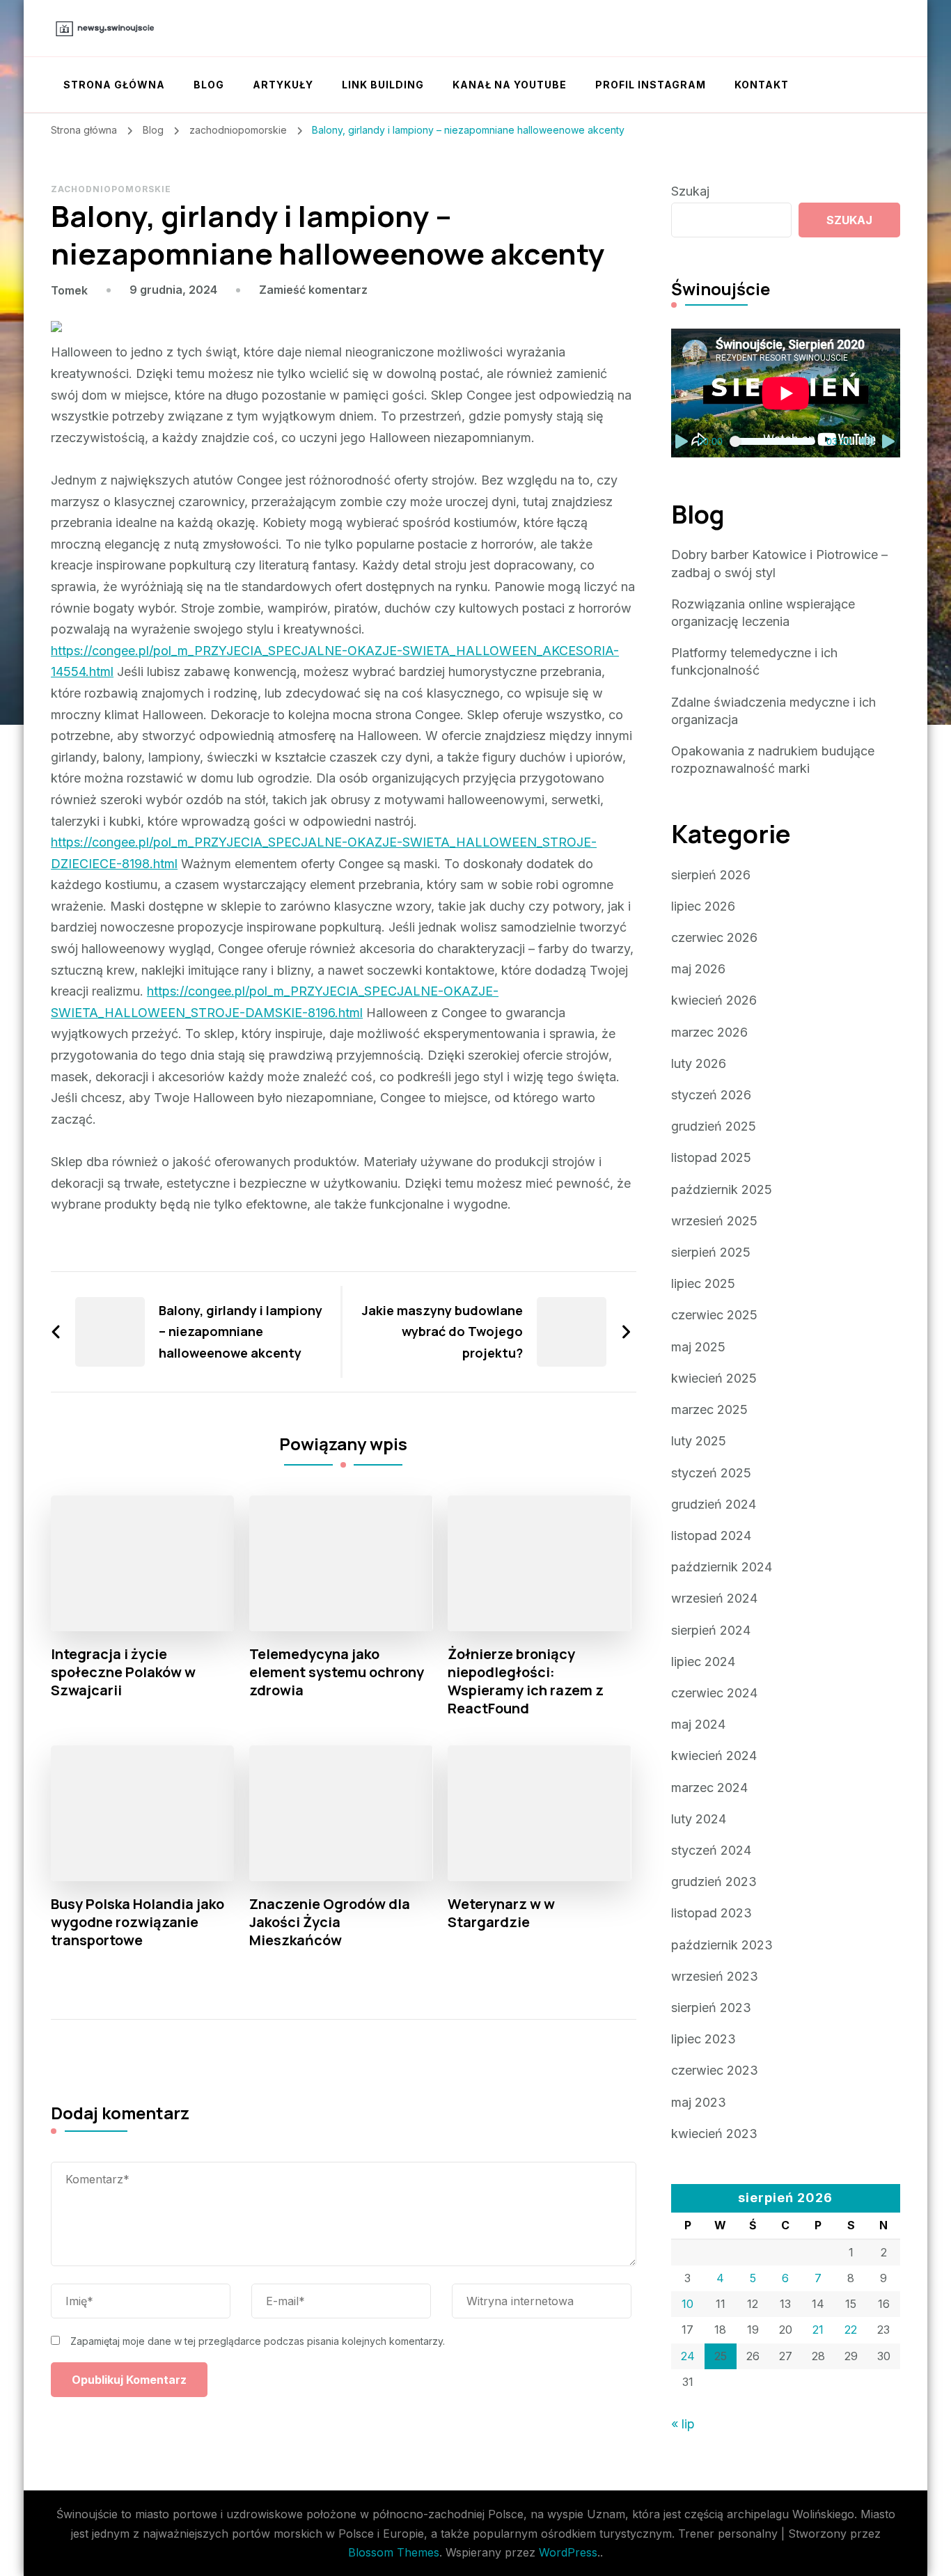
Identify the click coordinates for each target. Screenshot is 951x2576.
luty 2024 (699, 1819)
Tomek (69, 290)
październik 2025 (722, 1189)
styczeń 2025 (711, 1473)
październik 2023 (722, 1945)
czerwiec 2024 (714, 1693)
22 (851, 2330)
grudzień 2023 (714, 1882)
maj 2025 (698, 1347)
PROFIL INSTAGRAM (651, 85)
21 (818, 2330)
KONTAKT (762, 85)
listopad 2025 (711, 1157)
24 (688, 2356)
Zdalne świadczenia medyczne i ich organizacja (773, 711)
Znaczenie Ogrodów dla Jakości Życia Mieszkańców (330, 1922)
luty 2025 (699, 1441)
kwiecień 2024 (714, 1756)
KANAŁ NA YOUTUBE (510, 85)
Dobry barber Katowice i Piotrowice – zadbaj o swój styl (779, 563)
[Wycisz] (867, 441)
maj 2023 (699, 2102)
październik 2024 (722, 1567)
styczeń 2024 (711, 1850)
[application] (786, 393)
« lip (683, 2424)
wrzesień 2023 (715, 1976)
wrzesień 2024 (714, 1598)
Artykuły (283, 85)
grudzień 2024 (714, 1504)
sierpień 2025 (711, 1252)
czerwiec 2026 (714, 937)
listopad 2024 (711, 1536)
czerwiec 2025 (714, 1315)
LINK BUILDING (383, 85)
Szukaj (690, 191)
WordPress (568, 2552)
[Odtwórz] (682, 441)
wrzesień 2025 (714, 1221)
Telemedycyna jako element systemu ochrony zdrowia (337, 1672)
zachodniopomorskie (111, 189)
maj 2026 (698, 969)
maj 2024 (698, 1724)
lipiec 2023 (704, 2039)
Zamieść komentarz (313, 290)
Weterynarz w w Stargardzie (501, 1913)
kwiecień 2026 (714, 1000)
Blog (209, 85)
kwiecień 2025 (714, 1378)
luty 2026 (699, 1063)
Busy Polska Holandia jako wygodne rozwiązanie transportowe (137, 1922)
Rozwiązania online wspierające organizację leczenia (763, 613)
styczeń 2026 (711, 1095)
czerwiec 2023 (715, 2070)
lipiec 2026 (703, 906)
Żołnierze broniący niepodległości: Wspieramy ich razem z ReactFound (526, 1681)
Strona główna (114, 85)
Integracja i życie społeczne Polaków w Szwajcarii (123, 1672)
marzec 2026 (709, 1032)
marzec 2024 (709, 1788)
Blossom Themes (394, 2552)
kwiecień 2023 (714, 2134)
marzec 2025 (709, 1409)
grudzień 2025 (714, 1126)
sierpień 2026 (711, 875)
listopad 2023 (712, 1913)
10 (687, 2304)
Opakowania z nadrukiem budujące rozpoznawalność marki (773, 760)
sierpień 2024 (711, 1630)
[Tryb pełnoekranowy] (889, 441)
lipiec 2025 (703, 1283)
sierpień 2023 (711, 2008)
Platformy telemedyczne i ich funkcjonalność (754, 661)
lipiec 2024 (703, 1662)
